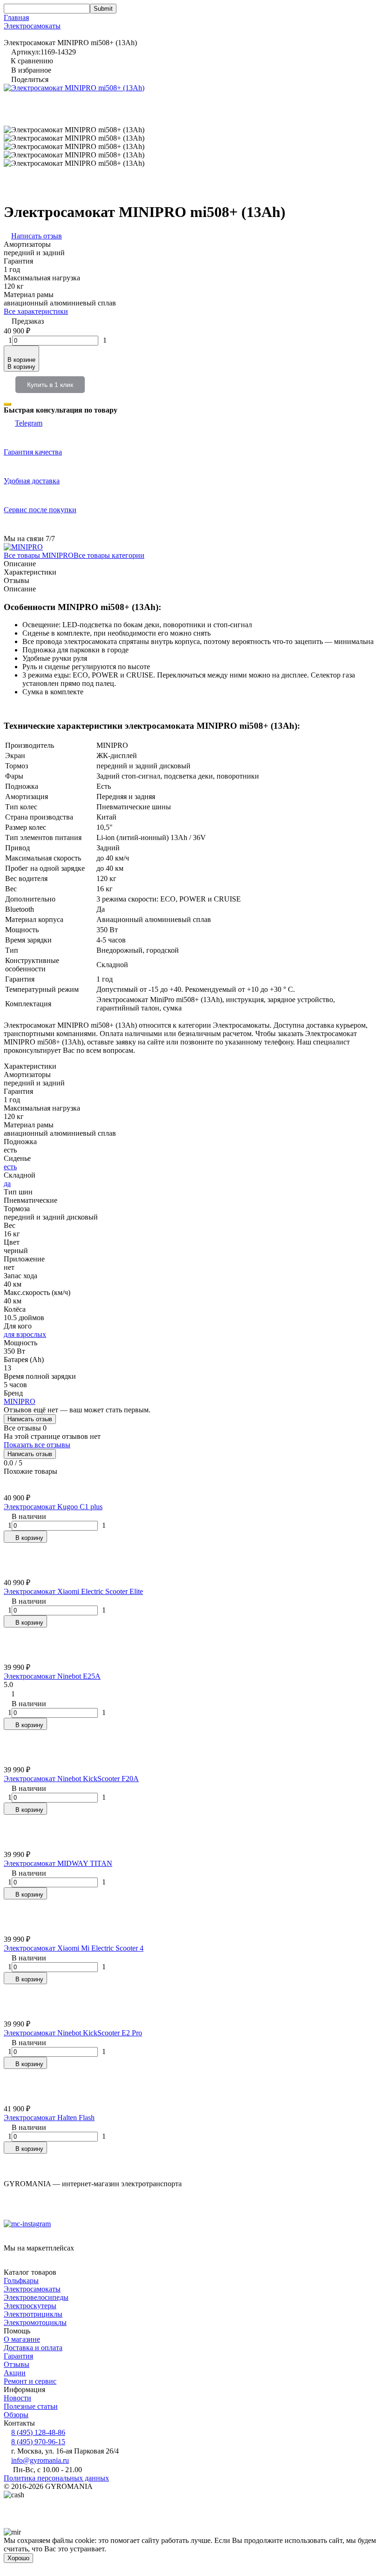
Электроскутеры (30, 2306)
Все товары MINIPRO (39, 555)
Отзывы (17, 2364)
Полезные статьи (31, 2406)
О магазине (22, 2339)
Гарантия (18, 2356)
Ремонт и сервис (30, 2381)
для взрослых (25, 1334)
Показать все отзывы (37, 1445)
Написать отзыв (30, 1419)
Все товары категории (109, 555)
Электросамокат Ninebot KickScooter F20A (71, 1779)
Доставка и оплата (33, 2348)
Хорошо (18, 2558)
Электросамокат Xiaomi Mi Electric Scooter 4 (74, 1948)
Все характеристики (36, 311)
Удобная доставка (32, 481)
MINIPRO (20, 1401)
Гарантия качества (33, 452)
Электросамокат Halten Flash (49, 2118)
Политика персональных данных (56, 2478)
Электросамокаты (32, 26)
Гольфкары (21, 2281)
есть (10, 1167)
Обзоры (16, 2415)
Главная (16, 17)
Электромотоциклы (35, 2322)
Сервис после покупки (40, 510)
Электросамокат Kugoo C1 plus (53, 1507)
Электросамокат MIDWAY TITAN (58, 1863)
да (7, 1183)
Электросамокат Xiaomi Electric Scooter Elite (73, 1591)
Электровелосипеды (36, 2297)
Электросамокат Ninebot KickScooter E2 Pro (73, 2033)
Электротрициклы (33, 2314)
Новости (17, 2398)
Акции (15, 2373)
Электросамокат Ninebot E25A (52, 1676)
